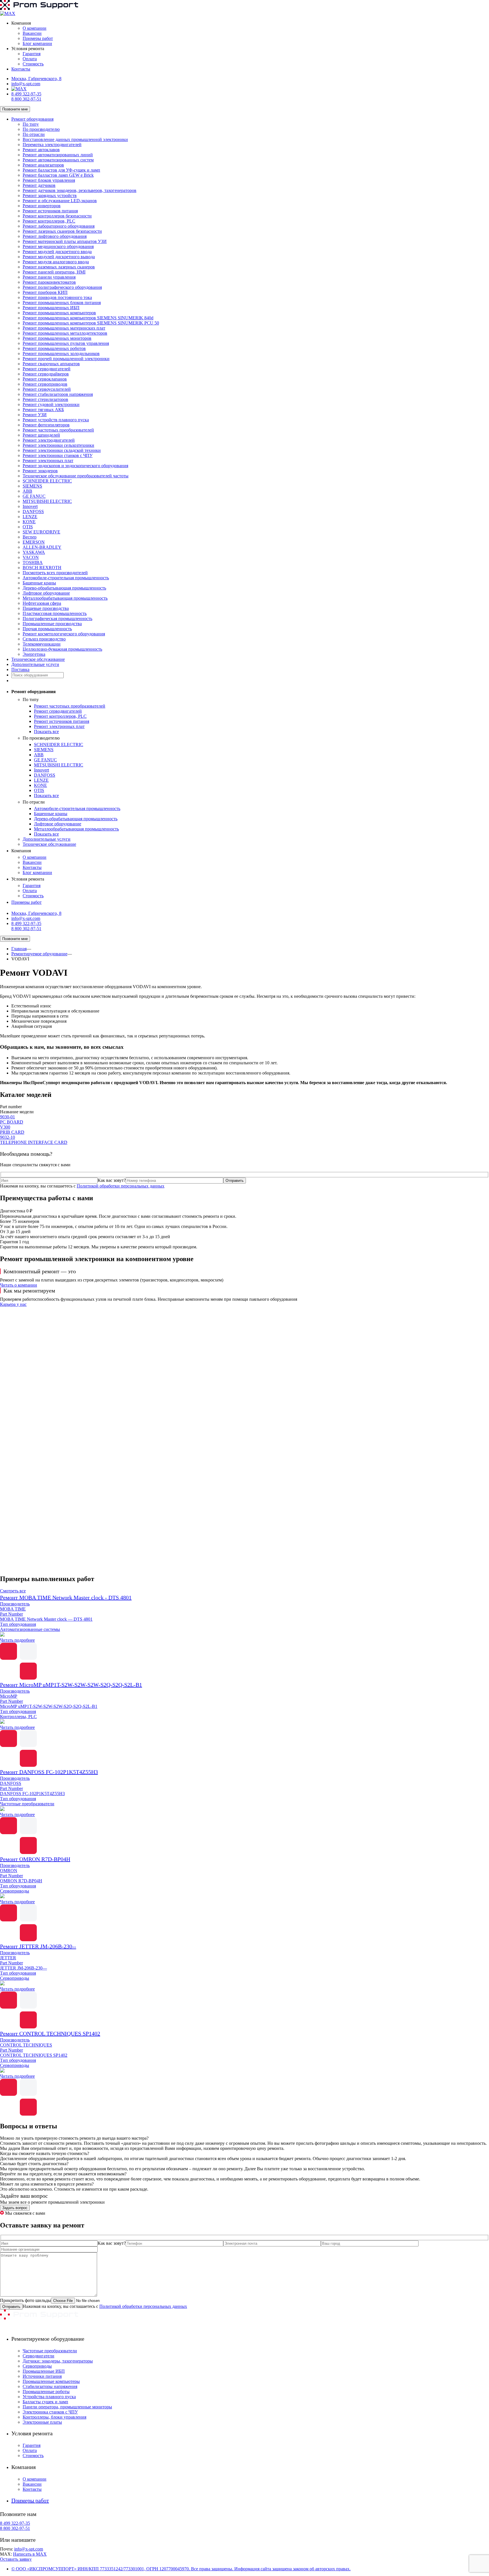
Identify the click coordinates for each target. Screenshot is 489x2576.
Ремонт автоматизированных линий (58, 155)
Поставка (20, 669)
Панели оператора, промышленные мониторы (67, 2407)
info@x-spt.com (26, 84)
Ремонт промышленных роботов (54, 348)
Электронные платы (42, 2422)
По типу (31, 124)
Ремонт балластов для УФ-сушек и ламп (61, 170)
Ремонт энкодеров (40, 471)
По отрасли (34, 134)
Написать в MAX (30, 2554)
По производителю (41, 129)
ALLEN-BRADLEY (42, 547)
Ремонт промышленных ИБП (51, 308)
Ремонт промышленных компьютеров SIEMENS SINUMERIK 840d (88, 318)
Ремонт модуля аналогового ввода (56, 262)
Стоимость (33, 64)
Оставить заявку (16, 2559)
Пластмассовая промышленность (55, 613)
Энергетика (34, 654)
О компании (35, 28)
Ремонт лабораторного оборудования (59, 226)
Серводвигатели (38, 2356)
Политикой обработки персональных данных (121, 1186)
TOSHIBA (33, 562)
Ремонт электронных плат (48, 461)
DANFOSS (33, 511)
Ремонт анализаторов (43, 165)
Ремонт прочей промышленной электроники (66, 359)
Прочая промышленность (47, 629)
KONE (29, 522)
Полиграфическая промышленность (57, 619)
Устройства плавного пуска (49, 2397)
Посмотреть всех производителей (55, 573)
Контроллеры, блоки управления (54, 2417)
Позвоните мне (15, 109)
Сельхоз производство (44, 639)
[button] (244, 1556)
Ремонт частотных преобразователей (58, 430)
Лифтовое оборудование (46, 593)
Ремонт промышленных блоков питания (62, 303)
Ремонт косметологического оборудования (64, 634)
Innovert (30, 506)
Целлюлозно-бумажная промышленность (62, 649)
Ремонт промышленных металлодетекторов (65, 333)
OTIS (28, 527)
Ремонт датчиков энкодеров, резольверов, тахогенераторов (80, 190)
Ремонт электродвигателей (49, 440)
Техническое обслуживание (38, 659)
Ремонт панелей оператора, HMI (54, 272)
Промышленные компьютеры (51, 2381)
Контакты (21, 69)
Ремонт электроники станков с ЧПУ (58, 455)
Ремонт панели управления (49, 277)
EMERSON (34, 542)
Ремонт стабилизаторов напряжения (58, 394)
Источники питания (42, 2376)
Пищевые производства (46, 608)
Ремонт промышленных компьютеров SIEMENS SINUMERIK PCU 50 (91, 323)
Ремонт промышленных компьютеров (59, 313)
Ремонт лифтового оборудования (55, 236)
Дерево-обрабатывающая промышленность (64, 588)
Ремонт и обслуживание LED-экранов (60, 201)
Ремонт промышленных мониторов (57, 338)
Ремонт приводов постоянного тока (57, 297)
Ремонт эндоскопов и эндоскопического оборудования (75, 466)
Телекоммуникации (42, 644)
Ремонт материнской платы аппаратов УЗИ (65, 241)
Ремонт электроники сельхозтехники (58, 445)
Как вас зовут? (112, 1180)
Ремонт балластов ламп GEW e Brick (58, 175)
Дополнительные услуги (35, 664)
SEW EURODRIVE (41, 532)
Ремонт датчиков (39, 185)
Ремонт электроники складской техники (62, 450)
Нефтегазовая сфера (42, 603)
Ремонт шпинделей (41, 435)
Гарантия (32, 54)
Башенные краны (39, 583)
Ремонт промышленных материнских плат (64, 328)
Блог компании (37, 43)
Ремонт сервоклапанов (45, 379)
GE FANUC (34, 496)
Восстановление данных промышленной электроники (75, 139)
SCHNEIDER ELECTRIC (47, 481)
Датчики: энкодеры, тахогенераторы (58, 2361)
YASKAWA (34, 552)
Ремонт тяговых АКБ (43, 410)
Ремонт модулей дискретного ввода (57, 252)
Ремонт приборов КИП (45, 292)
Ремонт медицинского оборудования (58, 246)
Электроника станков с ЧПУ (50, 2412)
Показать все (46, 731)
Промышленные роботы (46, 2392)
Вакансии (32, 33)
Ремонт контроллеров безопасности (57, 216)
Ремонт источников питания (50, 211)
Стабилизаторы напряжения (50, 2386)
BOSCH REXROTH (42, 568)
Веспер (30, 537)
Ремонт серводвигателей (47, 369)
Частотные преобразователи (50, 2351)
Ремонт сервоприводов (45, 384)
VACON (31, 557)
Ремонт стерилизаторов (45, 399)
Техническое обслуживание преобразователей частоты (76, 476)
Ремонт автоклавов (41, 150)
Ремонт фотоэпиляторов (46, 425)
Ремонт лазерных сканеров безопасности (62, 231)
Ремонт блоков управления (49, 180)
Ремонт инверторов (42, 206)
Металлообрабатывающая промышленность (65, 598)
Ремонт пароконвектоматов (49, 282)
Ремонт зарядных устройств (50, 196)
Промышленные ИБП (44, 2371)
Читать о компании (19, 1285)
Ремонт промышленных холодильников (61, 353)
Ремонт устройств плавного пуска (56, 420)
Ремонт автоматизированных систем (58, 160)
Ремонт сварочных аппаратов (51, 364)
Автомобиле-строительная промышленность (66, 578)
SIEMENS (32, 486)
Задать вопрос (15, 2208)
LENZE (30, 517)
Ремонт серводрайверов (46, 374)
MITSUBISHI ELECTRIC (47, 501)
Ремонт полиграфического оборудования (62, 287)
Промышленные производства (52, 624)
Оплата (30, 59)
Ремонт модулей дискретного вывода (59, 257)
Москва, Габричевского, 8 (36, 79)
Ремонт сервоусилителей (47, 389)
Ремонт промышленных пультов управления (66, 343)
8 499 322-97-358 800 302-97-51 (26, 96)
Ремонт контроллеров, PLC (49, 221)
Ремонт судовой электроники (51, 404)
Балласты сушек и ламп (45, 2402)
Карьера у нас (13, 1304)
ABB (27, 491)
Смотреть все (13, 1591)
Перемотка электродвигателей (52, 145)
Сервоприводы (37, 2366)
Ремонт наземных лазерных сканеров (59, 267)
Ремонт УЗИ (35, 415)
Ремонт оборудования (32, 119)
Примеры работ (38, 38)
